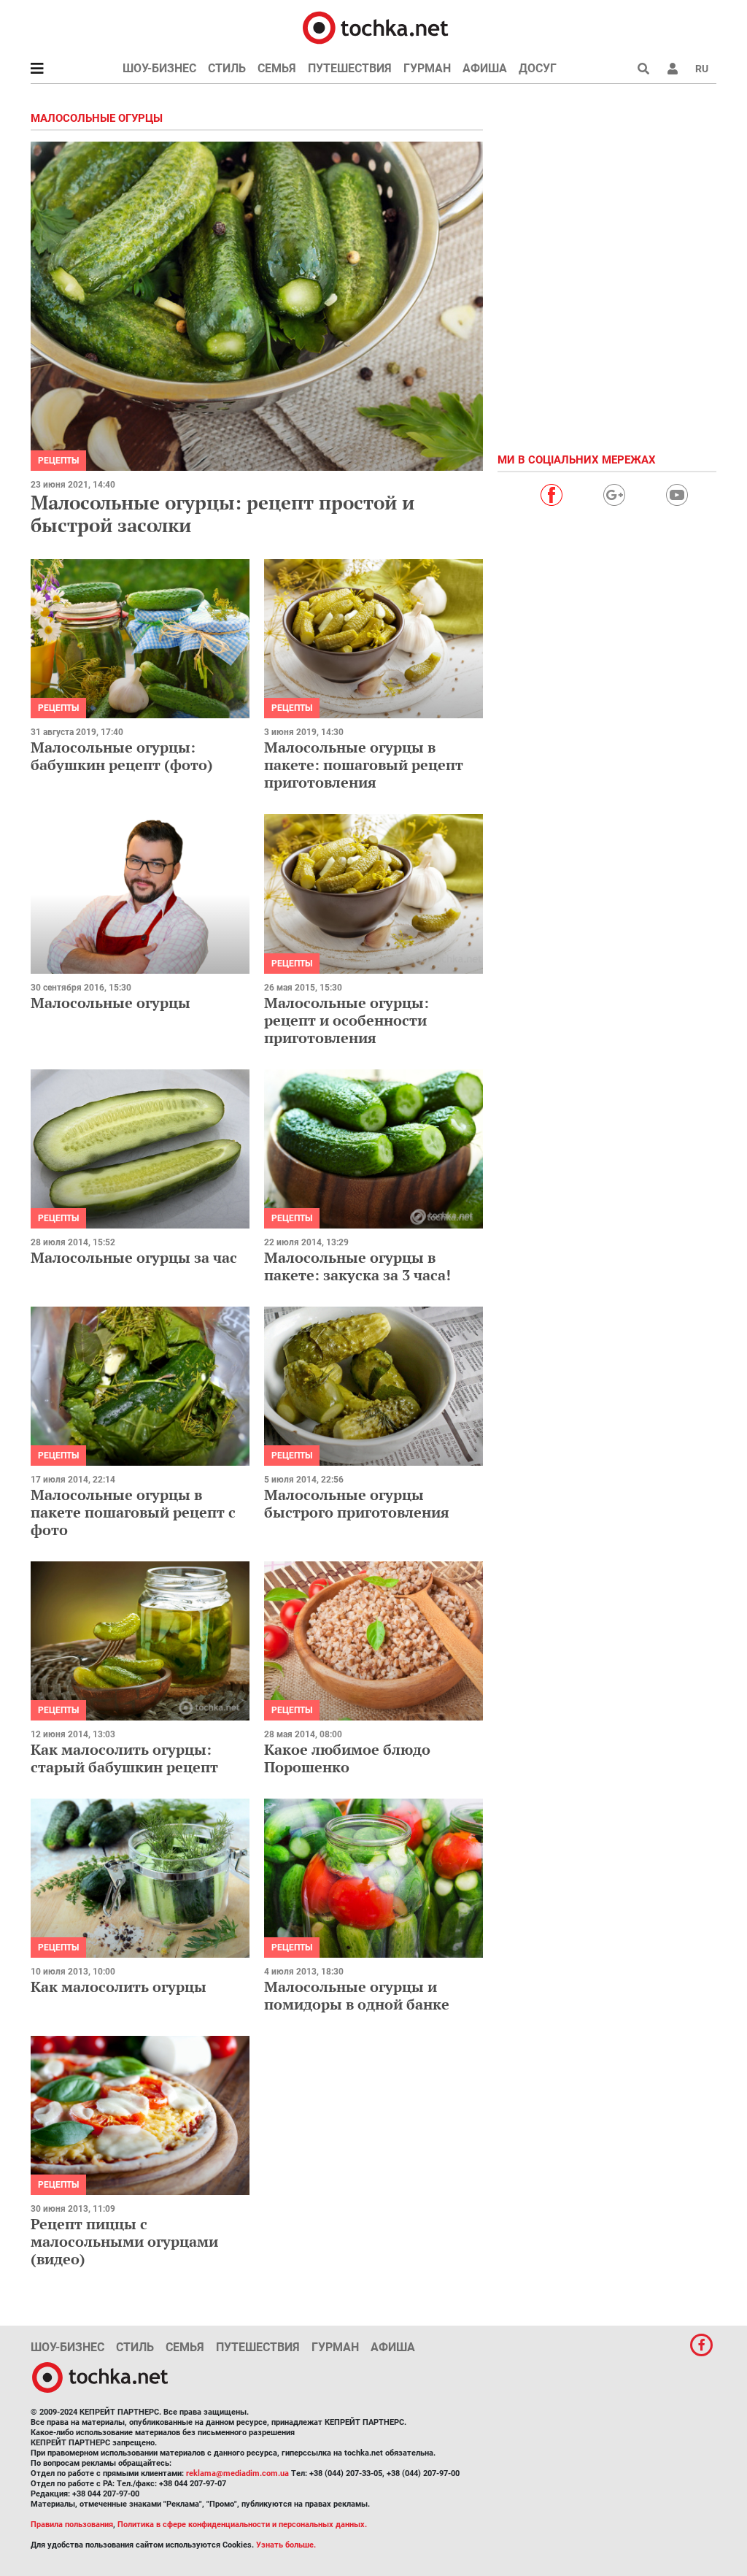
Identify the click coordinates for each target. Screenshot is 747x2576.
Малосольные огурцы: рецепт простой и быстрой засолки (222, 514)
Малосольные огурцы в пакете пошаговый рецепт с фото (133, 1512)
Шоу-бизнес (159, 68)
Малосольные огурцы (111, 1003)
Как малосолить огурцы (119, 1987)
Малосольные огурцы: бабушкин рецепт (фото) (122, 756)
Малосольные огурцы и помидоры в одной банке (357, 1995)
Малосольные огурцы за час (134, 1257)
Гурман (427, 68)
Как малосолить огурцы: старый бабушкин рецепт (124, 1758)
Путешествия (350, 68)
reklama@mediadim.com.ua (237, 2473)
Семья (277, 68)
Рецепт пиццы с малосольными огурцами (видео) (124, 2241)
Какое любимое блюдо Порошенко (347, 1758)
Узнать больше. (286, 2545)
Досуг (538, 68)
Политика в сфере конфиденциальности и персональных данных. (242, 2525)
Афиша (485, 68)
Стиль (227, 68)
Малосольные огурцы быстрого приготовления (357, 1503)
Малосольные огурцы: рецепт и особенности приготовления (347, 1020)
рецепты (58, 461)
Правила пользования (72, 2525)
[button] (673, 69)
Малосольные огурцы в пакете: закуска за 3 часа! (357, 1266)
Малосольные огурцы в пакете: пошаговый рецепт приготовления (364, 765)
